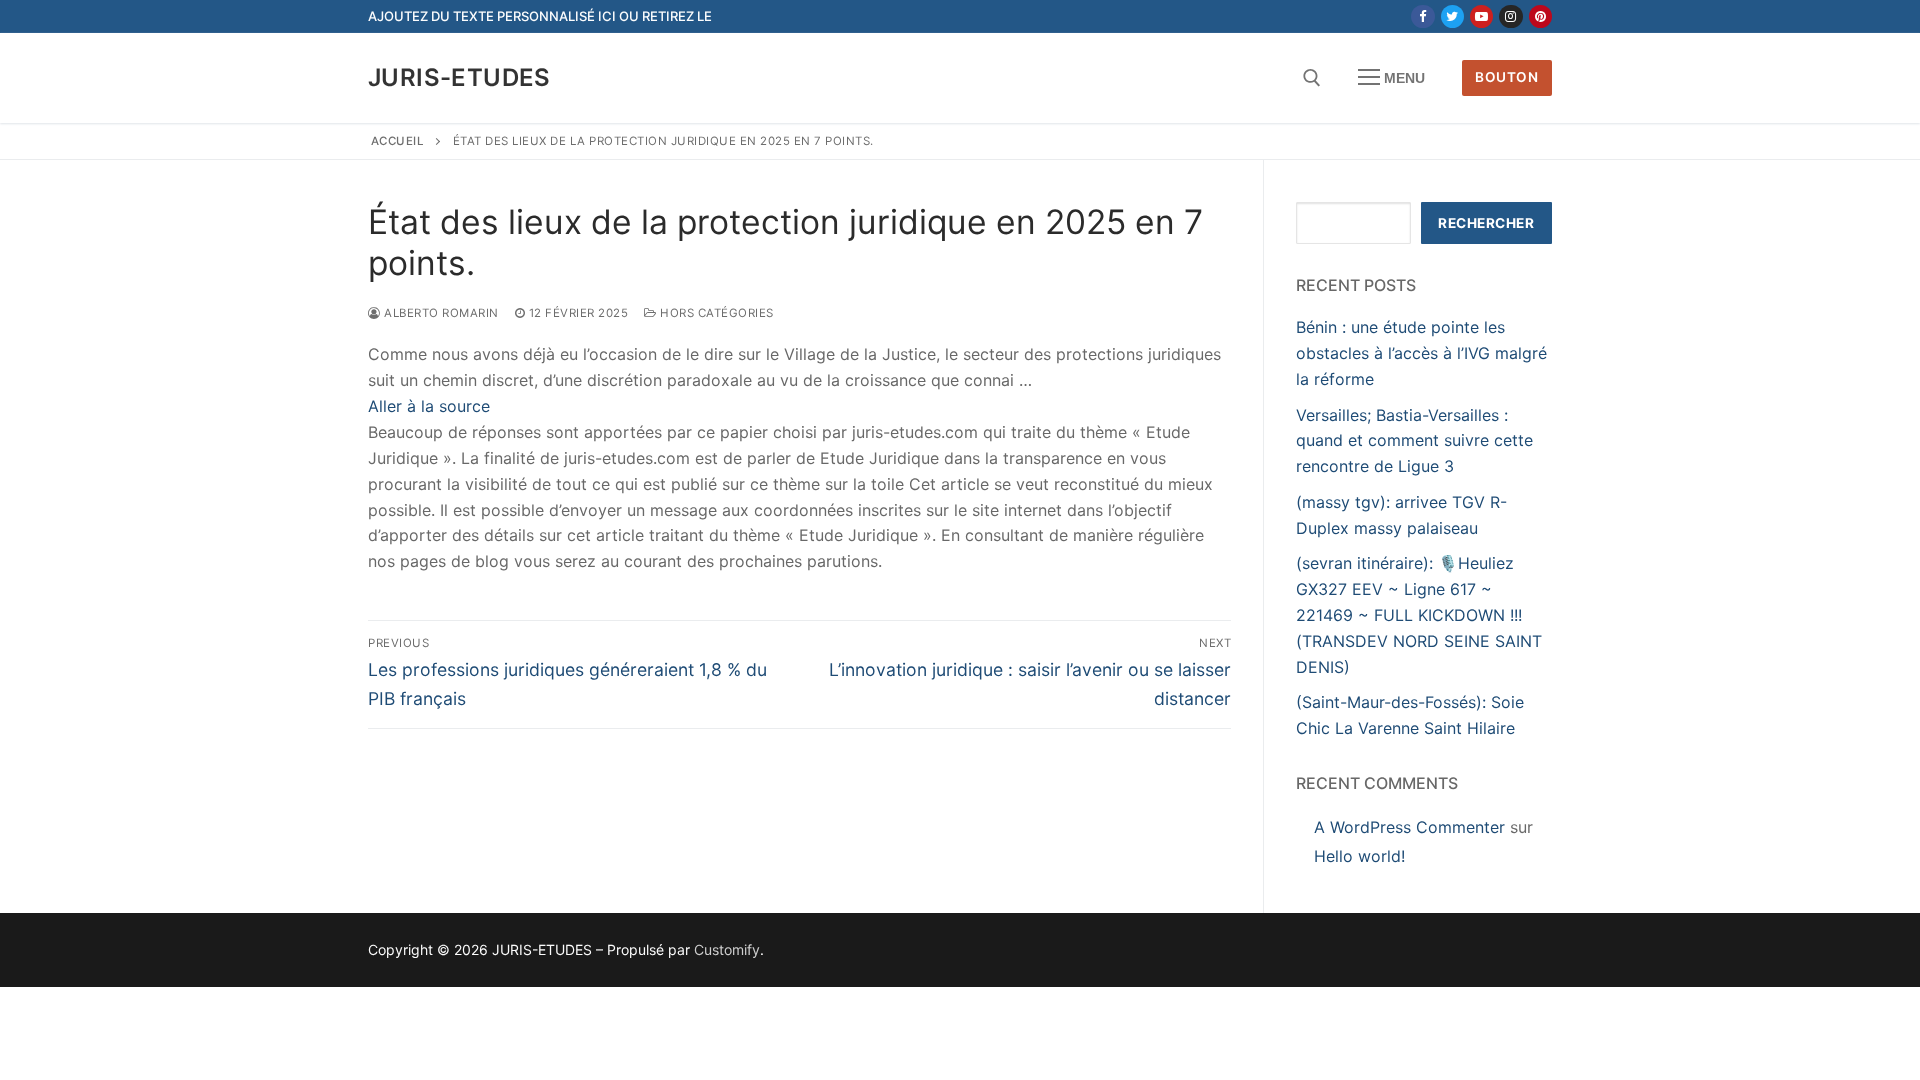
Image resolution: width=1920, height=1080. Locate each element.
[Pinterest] (1540, 16)
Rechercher (1486, 223)
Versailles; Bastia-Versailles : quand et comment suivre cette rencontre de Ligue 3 (1414, 441)
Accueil (398, 141)
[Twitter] (1452, 16)
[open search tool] (1312, 78)
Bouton (1506, 77)
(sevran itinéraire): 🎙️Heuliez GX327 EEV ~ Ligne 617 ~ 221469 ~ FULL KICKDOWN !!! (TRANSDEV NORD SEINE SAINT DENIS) (1419, 615)
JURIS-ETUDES (459, 77)
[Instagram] (1510, 16)
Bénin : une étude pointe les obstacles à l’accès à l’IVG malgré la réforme (1421, 353)
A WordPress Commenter (1409, 827)
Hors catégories (715, 313)
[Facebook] (1422, 16)
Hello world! (1359, 856)
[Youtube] (1481, 16)
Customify (727, 949)
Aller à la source (429, 406)
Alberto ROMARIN (440, 313)
